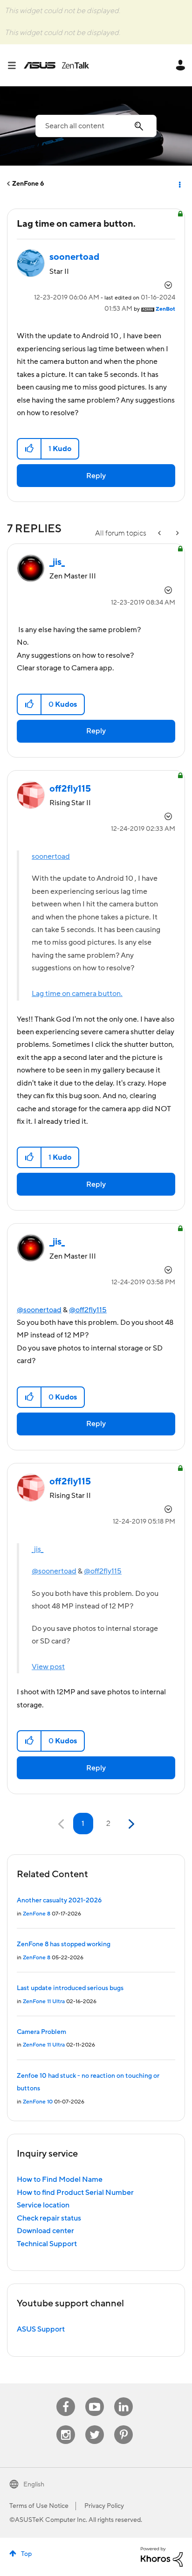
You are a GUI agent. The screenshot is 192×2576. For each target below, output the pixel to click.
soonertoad (51, 856)
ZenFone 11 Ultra (44, 2002)
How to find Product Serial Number (75, 2193)
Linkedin (123, 2398)
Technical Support (47, 2244)
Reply (96, 476)
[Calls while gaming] (160, 533)
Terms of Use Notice (39, 2506)
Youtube (95, 2398)
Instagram (66, 2426)
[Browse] (15, 65)
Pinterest (123, 2426)
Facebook (66, 2398)
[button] (30, 449)
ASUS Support (41, 2329)
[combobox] (96, 126)
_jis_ (38, 1549)
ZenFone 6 (28, 184)
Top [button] (26, 2554)
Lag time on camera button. (77, 994)
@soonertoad (39, 1310)
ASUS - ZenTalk (56, 65)
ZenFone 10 (38, 2102)
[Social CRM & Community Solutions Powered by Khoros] (162, 2556)
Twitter (95, 2426)
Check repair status (49, 2218)
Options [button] (179, 184)
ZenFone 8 (37, 1914)
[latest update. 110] (177, 533)
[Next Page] (130, 1824)
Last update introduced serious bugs (70, 1988)
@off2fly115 (88, 1310)
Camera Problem (41, 2032)
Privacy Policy (104, 2506)
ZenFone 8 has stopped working (64, 1944)
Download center (45, 2231)
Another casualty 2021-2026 (59, 1901)
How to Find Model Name (60, 2179)
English (34, 2485)
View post (48, 1667)
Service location (43, 2205)
